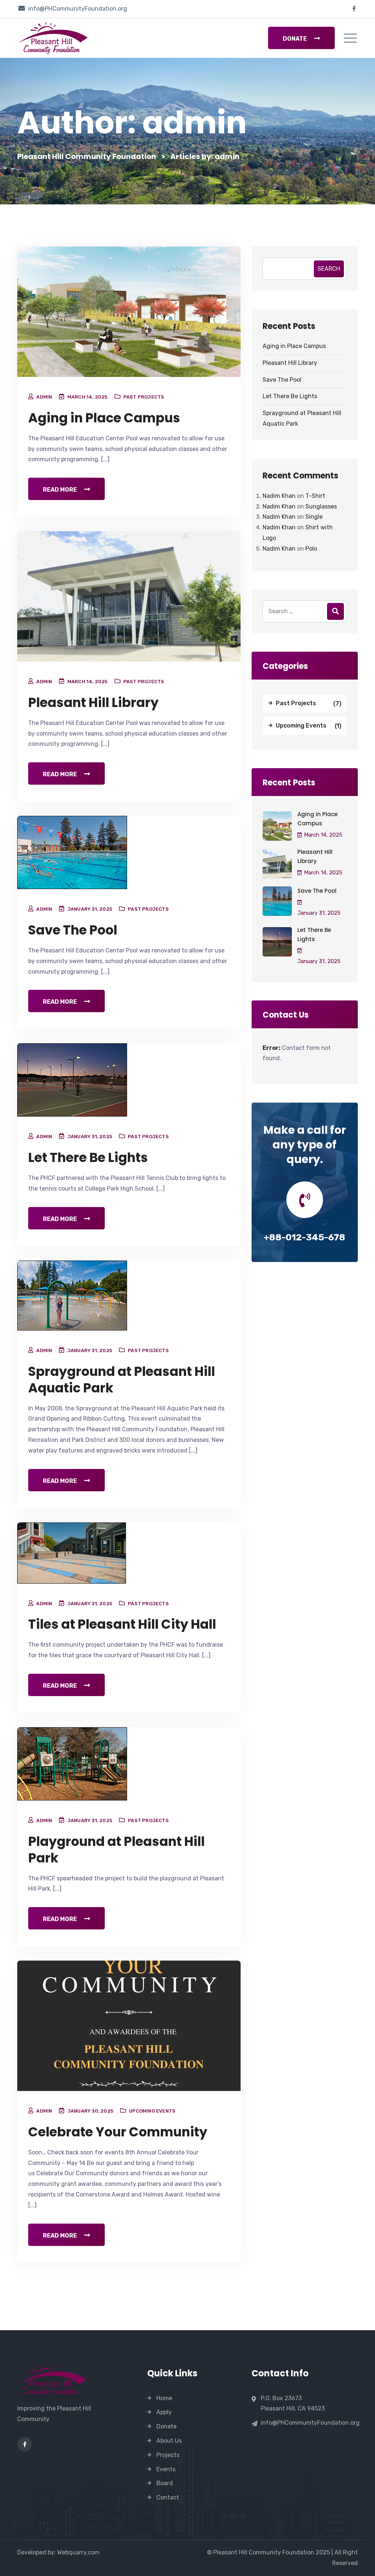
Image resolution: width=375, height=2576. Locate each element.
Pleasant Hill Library (93, 702)
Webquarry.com (78, 2552)
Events (166, 2469)
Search (329, 269)
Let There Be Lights (88, 1157)
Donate (295, 39)
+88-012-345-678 (305, 1237)
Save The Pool (73, 930)
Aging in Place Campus (104, 418)
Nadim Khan (279, 496)
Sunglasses (321, 506)
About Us (169, 2441)
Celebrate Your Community (118, 2132)
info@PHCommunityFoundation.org (78, 9)
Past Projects (144, 397)
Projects (168, 2455)
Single (314, 517)
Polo (311, 549)
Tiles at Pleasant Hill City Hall (122, 1624)
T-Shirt (315, 496)
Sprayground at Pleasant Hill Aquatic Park (122, 1380)
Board (165, 2483)
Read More (60, 490)
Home (164, 2398)
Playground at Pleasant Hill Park (116, 1850)
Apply (164, 2412)
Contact (168, 2497)
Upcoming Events (152, 2111)
